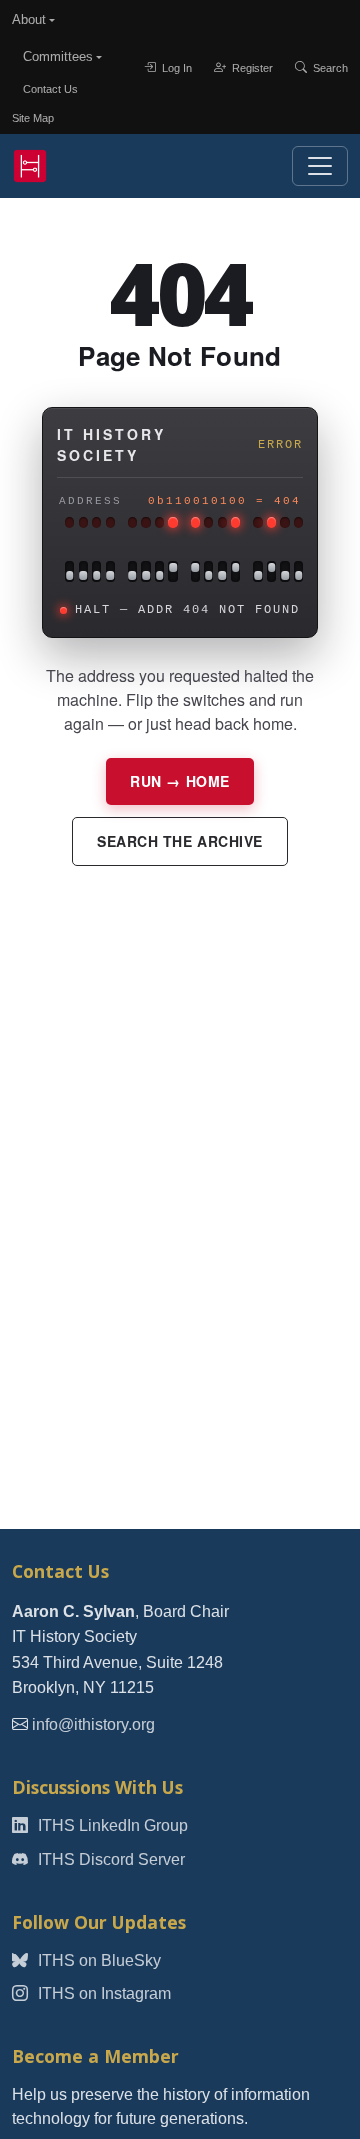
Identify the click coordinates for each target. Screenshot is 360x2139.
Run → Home (180, 781)
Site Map (33, 118)
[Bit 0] (298, 571)
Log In (175, 67)
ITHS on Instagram (102, 1993)
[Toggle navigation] (320, 166)
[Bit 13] (96, 571)
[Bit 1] (284, 571)
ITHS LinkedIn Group (111, 1825)
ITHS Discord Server (109, 1859)
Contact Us (50, 89)
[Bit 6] (208, 571)
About (29, 19)
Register (251, 67)
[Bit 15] (69, 571)
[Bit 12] (110, 571)
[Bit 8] (172, 571)
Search (329, 67)
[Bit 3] (257, 571)
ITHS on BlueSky (97, 1960)
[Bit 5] (222, 571)
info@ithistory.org (93, 1724)
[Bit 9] (159, 571)
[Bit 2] (271, 571)
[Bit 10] (145, 571)
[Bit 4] (235, 571)
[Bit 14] (83, 571)
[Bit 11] (132, 571)
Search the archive (180, 841)
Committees (58, 56)
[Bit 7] (195, 571)
